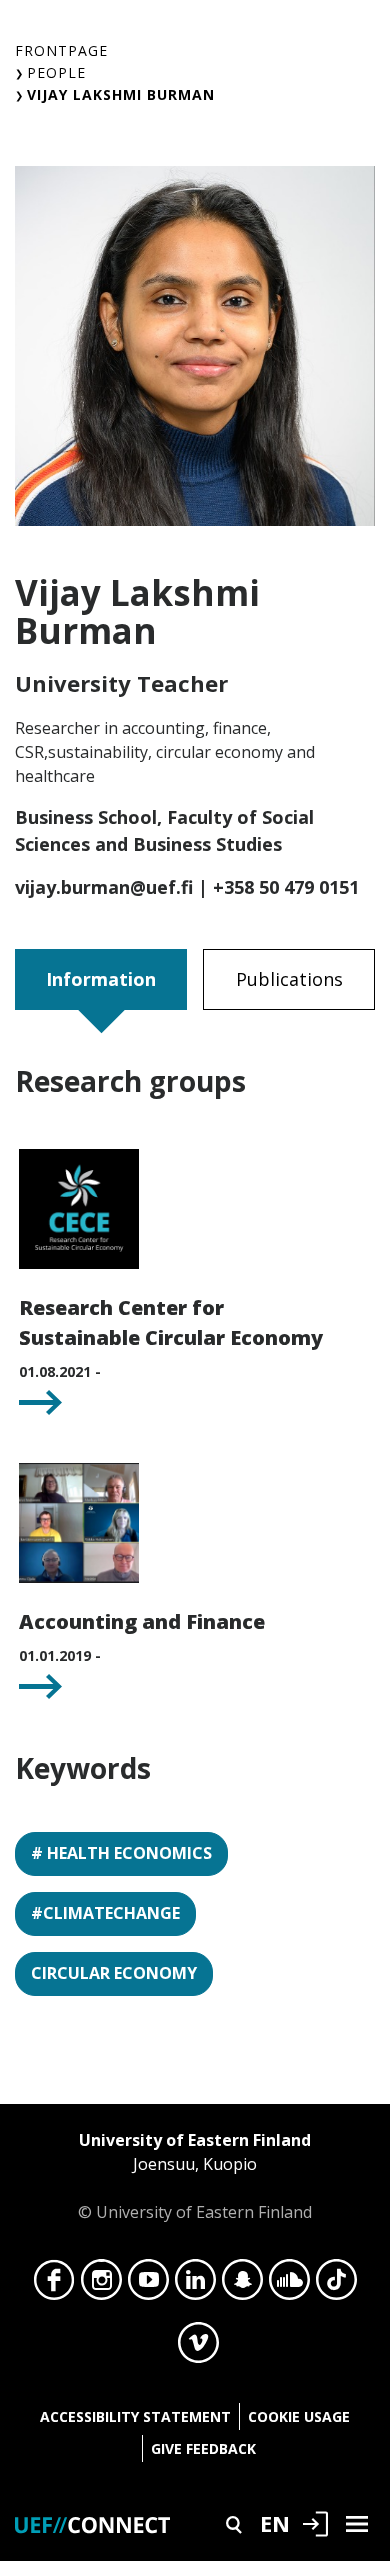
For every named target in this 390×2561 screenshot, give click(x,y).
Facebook (54, 2285)
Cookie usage (299, 2416)
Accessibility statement (135, 2416)
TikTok (336, 2285)
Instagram (101, 2285)
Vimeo (198, 2348)
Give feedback (203, 2448)
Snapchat (242, 2285)
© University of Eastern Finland (195, 2176)
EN (275, 2523)
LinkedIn (195, 2285)
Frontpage (61, 50)
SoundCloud (289, 2285)
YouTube (148, 2285)
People (56, 72)
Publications (289, 979)
